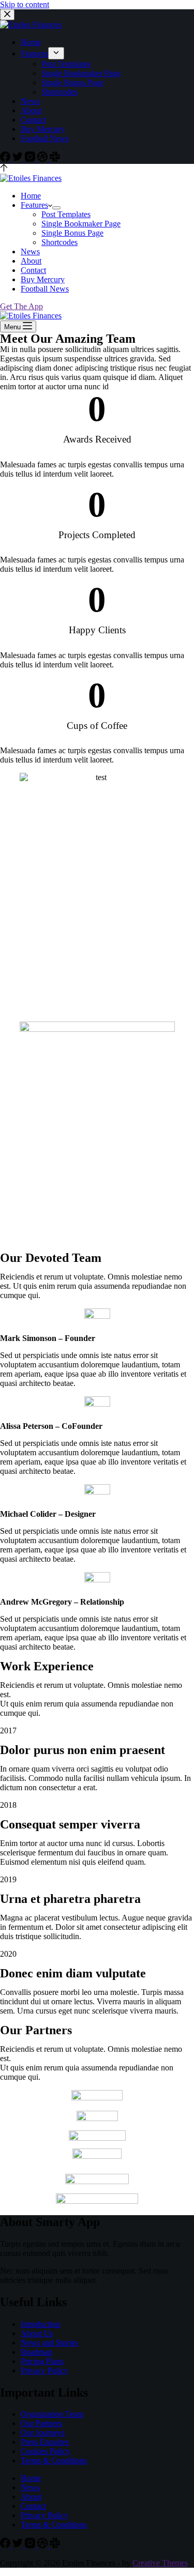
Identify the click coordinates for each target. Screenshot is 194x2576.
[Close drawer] (7, 15)
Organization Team (52, 2414)
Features (34, 54)
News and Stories (49, 2343)
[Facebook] (6, 159)
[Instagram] (31, 159)
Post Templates (66, 64)
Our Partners (41, 2423)
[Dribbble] (43, 159)
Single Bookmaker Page (81, 73)
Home (31, 42)
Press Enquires (45, 2442)
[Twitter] (19, 159)
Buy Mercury (43, 129)
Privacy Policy (44, 2371)
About (31, 110)
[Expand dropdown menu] (56, 53)
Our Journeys (43, 2433)
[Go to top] (4, 169)
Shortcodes (59, 92)
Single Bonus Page (72, 82)
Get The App (21, 306)
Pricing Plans (42, 2361)
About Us (37, 2333)
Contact (33, 120)
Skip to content (25, 4)
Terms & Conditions (54, 2460)
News (30, 101)
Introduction (41, 2324)
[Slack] (55, 159)
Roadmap (36, 2352)
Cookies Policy (46, 2451)
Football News (45, 138)
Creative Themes (160, 2563)
